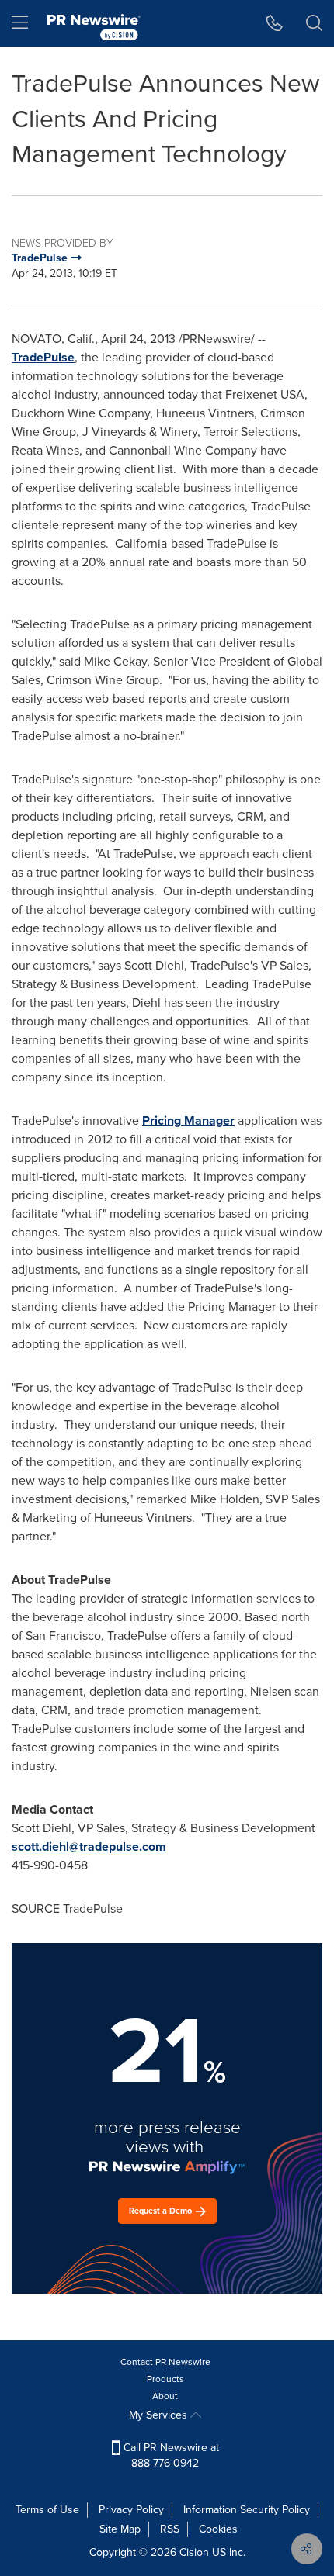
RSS (170, 2529)
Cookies (218, 2529)
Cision (194, 2552)
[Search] (314, 23)
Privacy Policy (131, 2510)
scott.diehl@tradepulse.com (89, 1846)
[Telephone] (275, 23)
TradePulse (43, 357)
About (165, 2396)
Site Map (120, 2529)
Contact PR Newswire (165, 2362)
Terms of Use (47, 2510)
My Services (160, 2415)
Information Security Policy (247, 2510)
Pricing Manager (188, 1120)
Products (165, 2379)
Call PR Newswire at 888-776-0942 (170, 2455)
